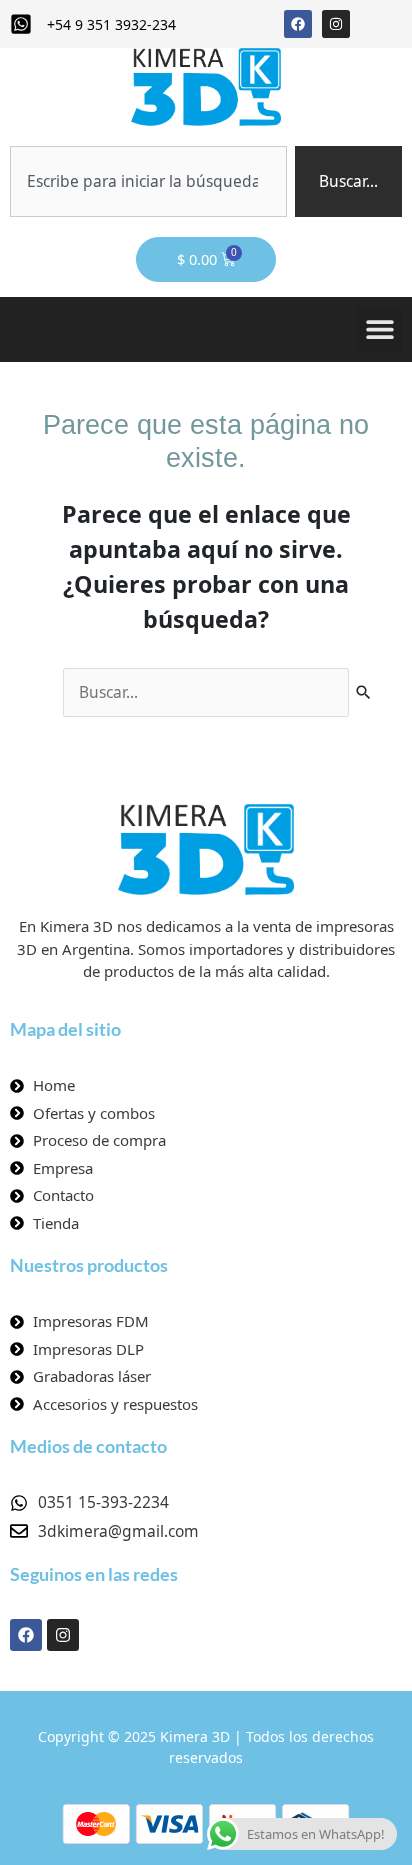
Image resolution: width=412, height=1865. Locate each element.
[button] (379, 329)
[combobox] (148, 181)
